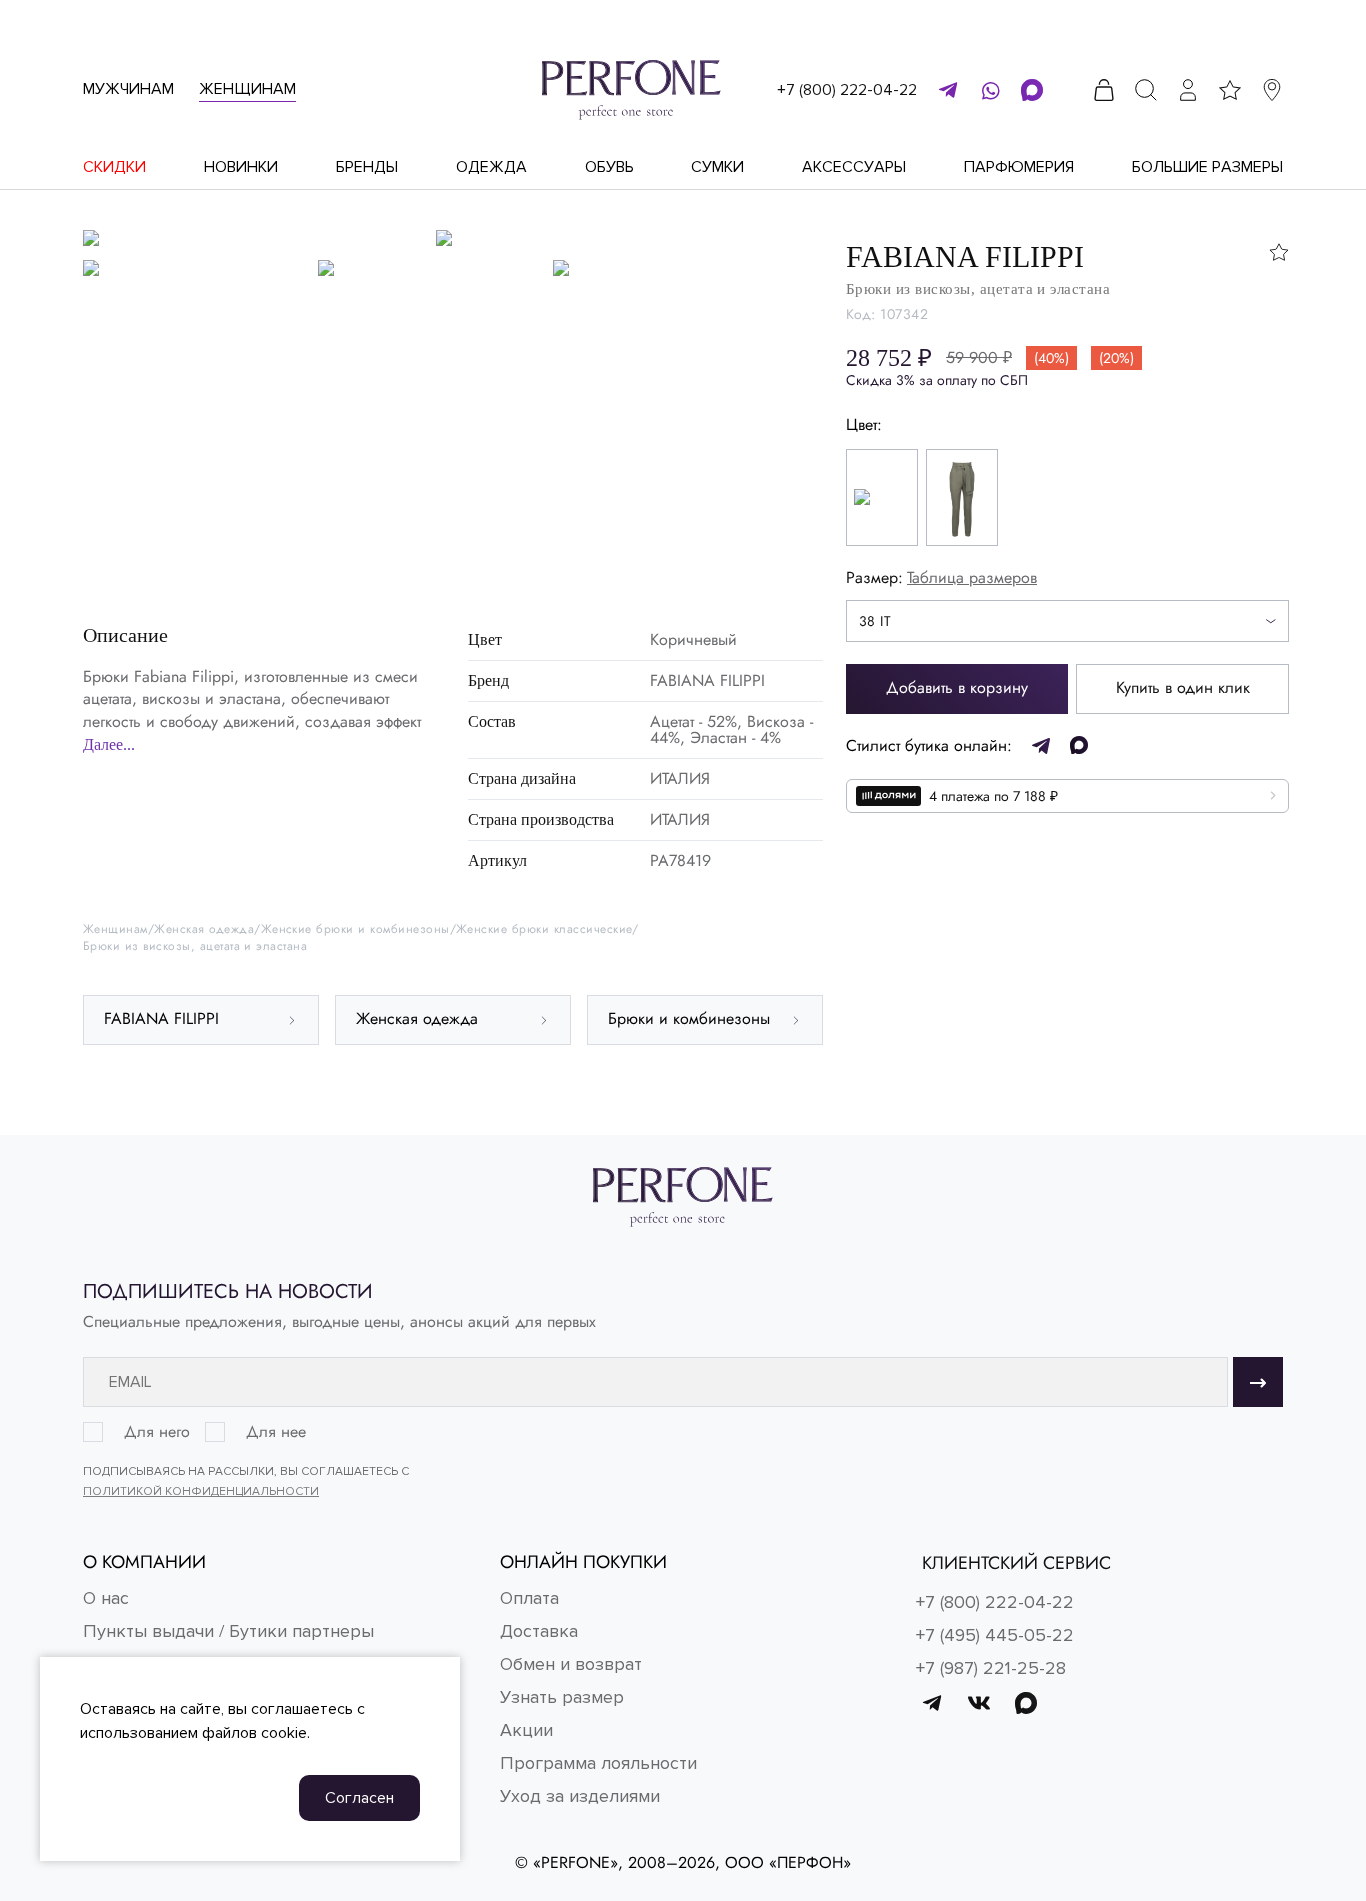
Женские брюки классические (544, 929)
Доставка (539, 1631)
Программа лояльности (598, 1763)
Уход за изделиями (580, 1796)
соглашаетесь (302, 1709)
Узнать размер (562, 1697)
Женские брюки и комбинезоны (355, 929)
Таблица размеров (972, 577)
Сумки (717, 167)
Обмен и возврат (571, 1664)
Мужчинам (128, 89)
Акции (526, 1730)
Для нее (276, 1432)
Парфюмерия (1019, 167)
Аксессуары (854, 167)
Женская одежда (204, 929)
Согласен (359, 1798)
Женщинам (247, 89)
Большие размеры (1207, 167)
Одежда (491, 167)
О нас (106, 1598)
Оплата (529, 1598)
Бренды (367, 167)
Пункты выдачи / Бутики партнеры (228, 1631)
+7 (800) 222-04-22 (847, 90)
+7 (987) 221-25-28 (991, 1668)
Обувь (609, 167)
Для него (157, 1432)
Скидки (114, 167)
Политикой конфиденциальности (201, 1491)
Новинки (241, 167)
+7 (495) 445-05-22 (995, 1635)
